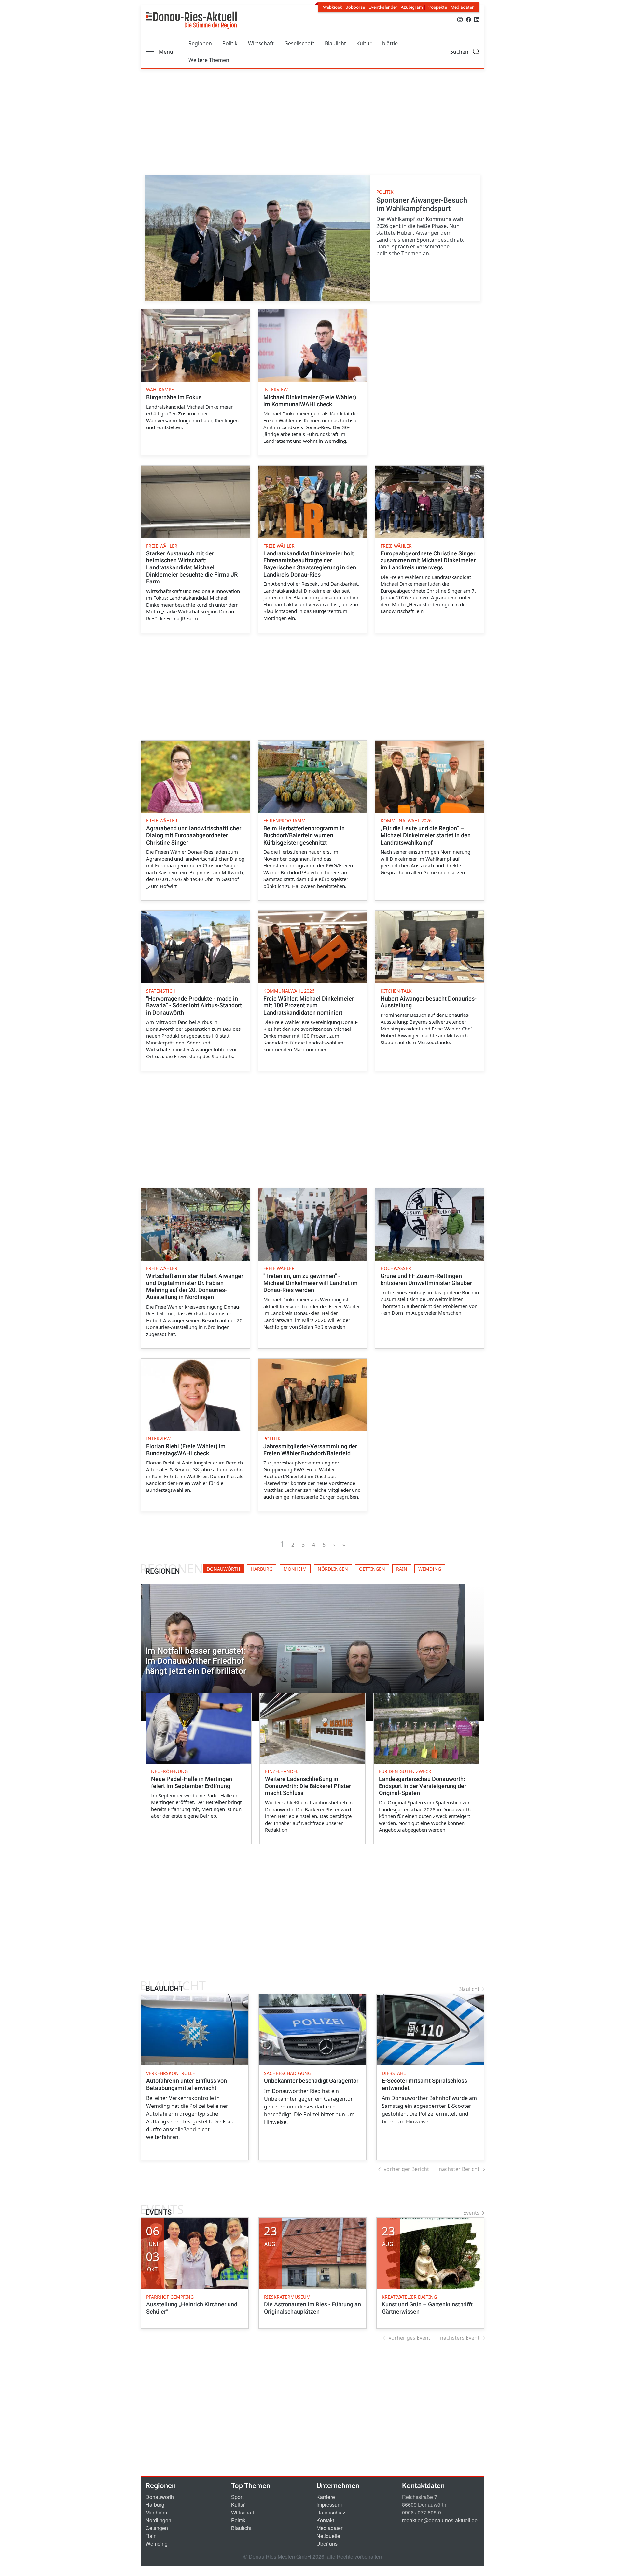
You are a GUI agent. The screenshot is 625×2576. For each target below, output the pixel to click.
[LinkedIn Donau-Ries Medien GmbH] (477, 19)
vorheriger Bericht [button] (406, 2169)
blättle (390, 43)
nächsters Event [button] (460, 2338)
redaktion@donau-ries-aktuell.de (440, 2520)
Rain (151, 2536)
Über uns (327, 2544)
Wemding (157, 2544)
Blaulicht (335, 43)
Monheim (156, 2512)
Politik (230, 43)
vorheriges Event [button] (410, 2338)
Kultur (364, 43)
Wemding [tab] (430, 1569)
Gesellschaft (299, 43)
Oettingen (157, 2528)
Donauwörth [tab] (223, 1569)
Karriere (326, 2497)
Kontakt (325, 2520)
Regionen (200, 43)
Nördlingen (158, 2520)
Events (471, 2213)
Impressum (329, 2505)
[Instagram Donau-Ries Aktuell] (460, 19)
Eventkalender (383, 7)
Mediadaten (463, 7)
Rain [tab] (402, 1569)
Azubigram (412, 7)
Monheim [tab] (295, 1569)
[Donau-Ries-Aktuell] (191, 20)
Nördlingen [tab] (333, 1569)
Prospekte (437, 7)
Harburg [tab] (262, 1569)
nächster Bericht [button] (459, 2169)
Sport (237, 2497)
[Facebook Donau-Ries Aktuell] (468, 19)
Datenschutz (331, 2512)
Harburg (155, 2505)
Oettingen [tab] (372, 1569)
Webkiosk (333, 7)
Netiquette (328, 2536)
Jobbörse (355, 7)
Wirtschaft (261, 43)
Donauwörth (160, 2497)
